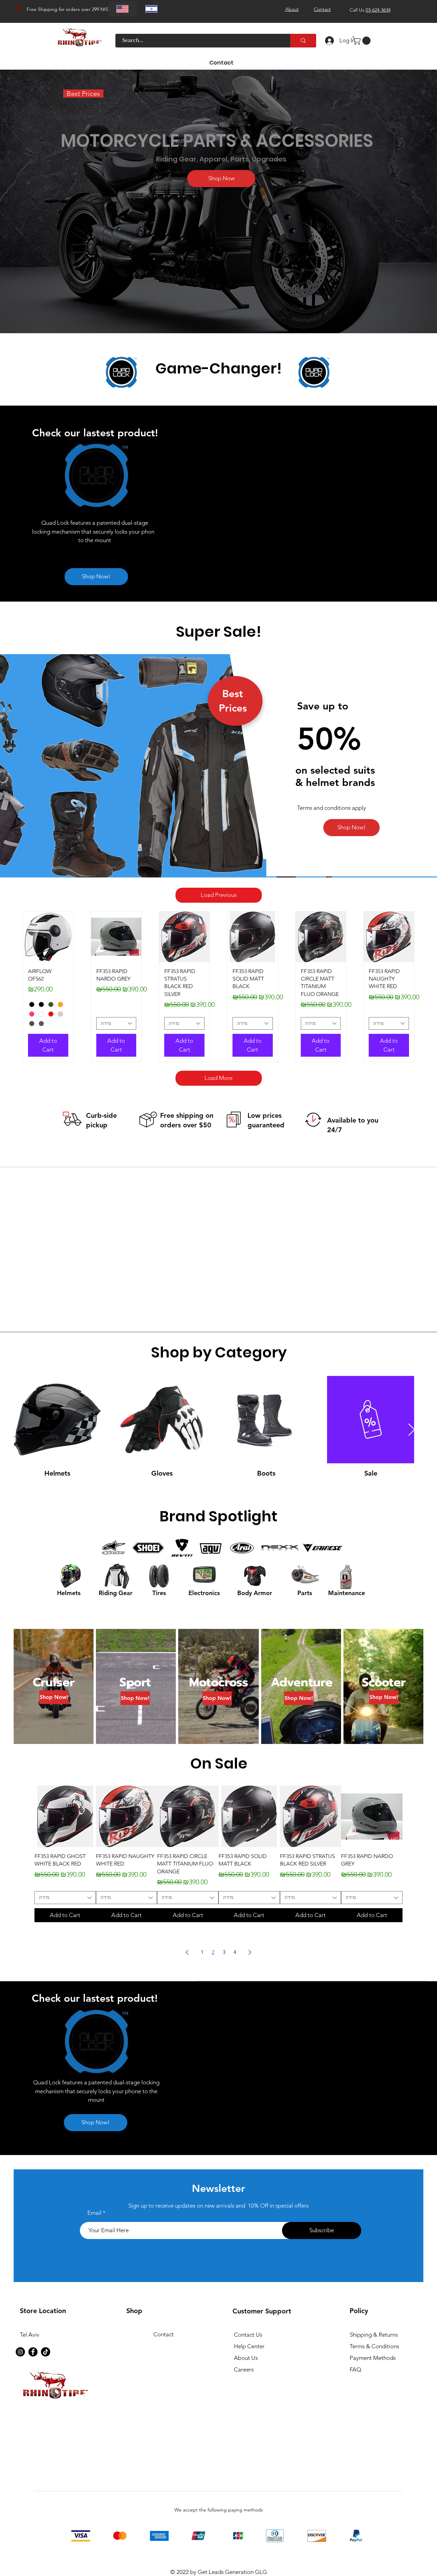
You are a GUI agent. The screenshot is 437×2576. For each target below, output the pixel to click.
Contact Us (248, 2335)
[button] (362, 41)
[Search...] (303, 41)
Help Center (249, 2346)
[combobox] (116, 1024)
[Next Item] (412, 1430)
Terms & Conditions (374, 2346)
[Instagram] (20, 2352)
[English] (123, 9)
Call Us (370, 10)
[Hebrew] (151, 9)
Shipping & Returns (374, 2335)
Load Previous (219, 895)
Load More (218, 1078)
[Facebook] (33, 2352)
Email (94, 2213)
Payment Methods (373, 2358)
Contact (164, 2334)
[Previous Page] (187, 1952)
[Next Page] (250, 1952)
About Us (246, 2358)
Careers (244, 2369)
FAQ (355, 2369)
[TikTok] (46, 2352)
